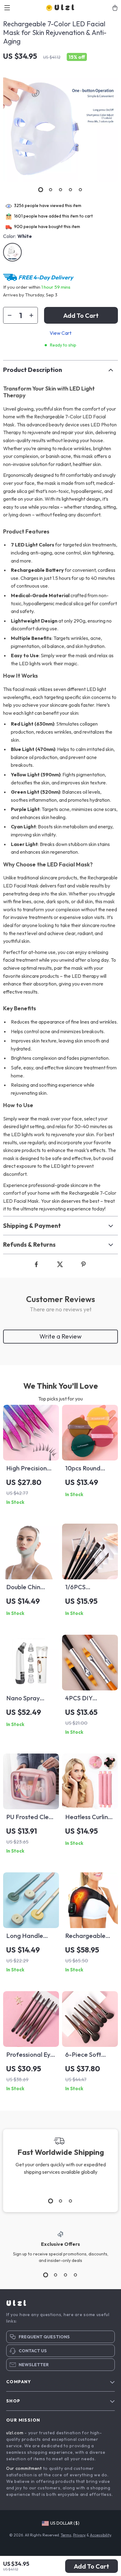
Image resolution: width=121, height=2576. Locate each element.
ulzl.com (15, 2433)
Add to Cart (92, 2566)
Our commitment (24, 2468)
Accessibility (101, 2535)
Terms (66, 2535)
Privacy (79, 2535)
